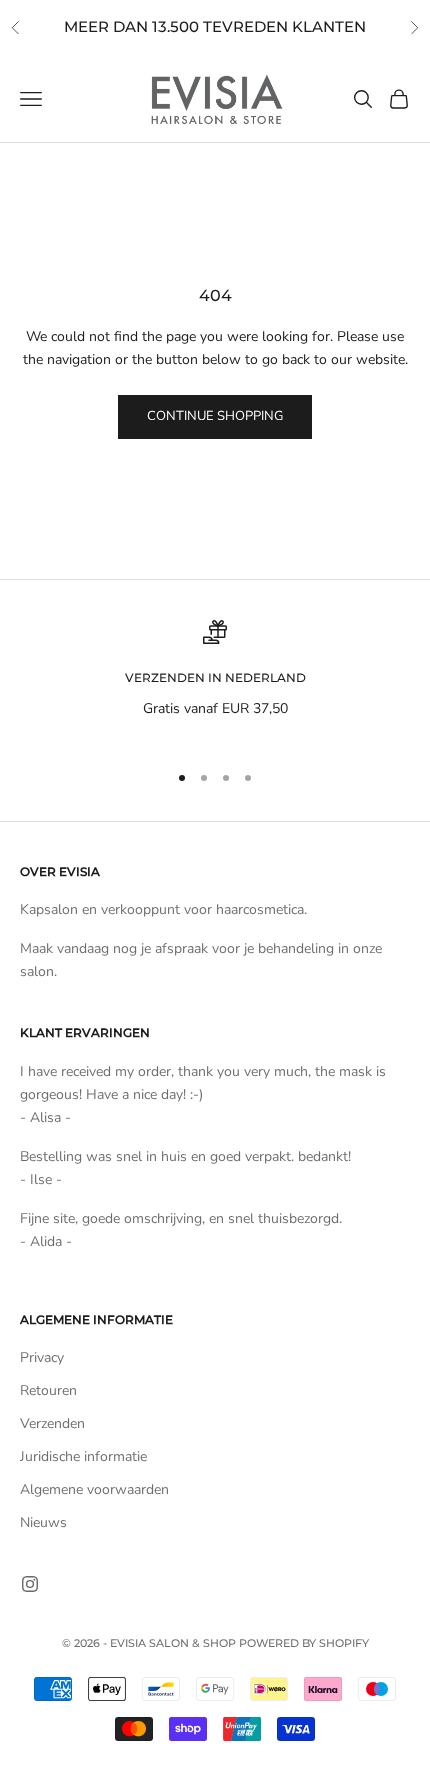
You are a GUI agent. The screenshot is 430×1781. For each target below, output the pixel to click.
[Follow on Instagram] (30, 1584)
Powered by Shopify (304, 1643)
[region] (215, 681)
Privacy (42, 1357)
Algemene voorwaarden (94, 1489)
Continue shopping (215, 416)
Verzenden (52, 1423)
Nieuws (43, 1522)
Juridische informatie (83, 1456)
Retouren (48, 1390)
